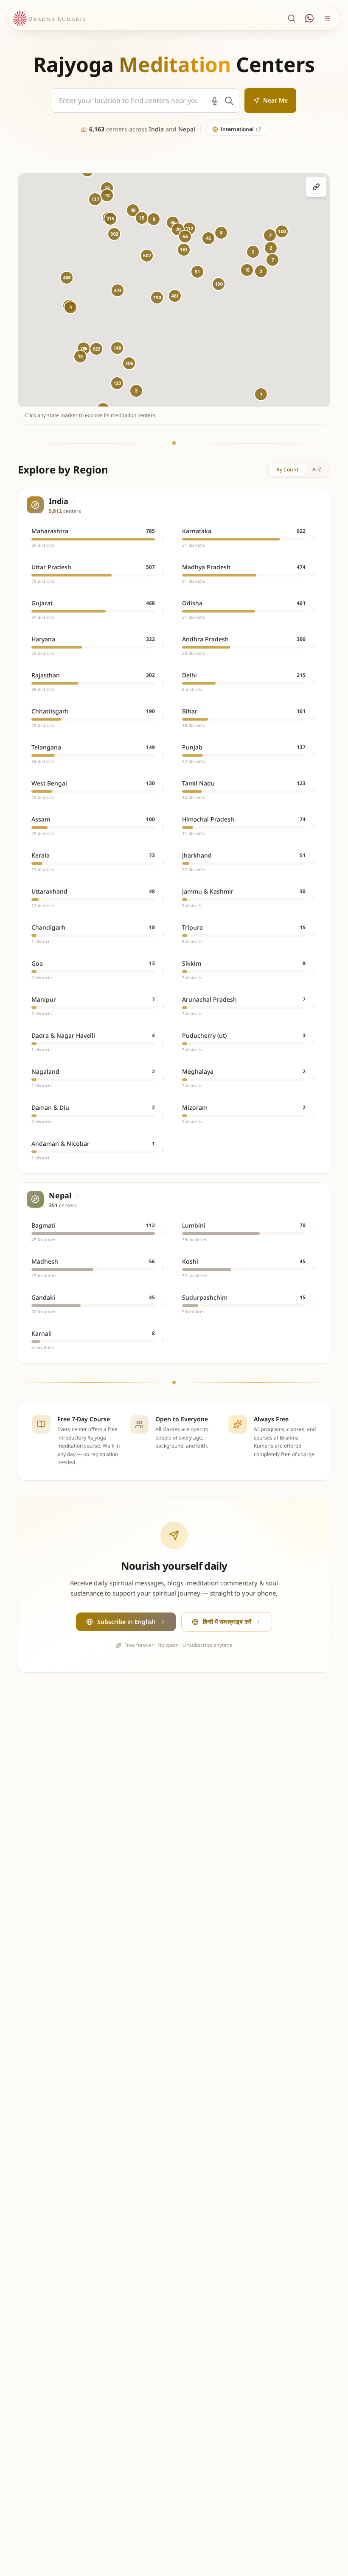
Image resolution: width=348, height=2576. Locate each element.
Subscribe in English (126, 1622)
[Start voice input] (215, 101)
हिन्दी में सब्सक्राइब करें (227, 1622)
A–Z (317, 469)
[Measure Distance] (316, 187)
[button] (118, 290)
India (156, 129)
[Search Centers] (292, 18)
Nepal (187, 129)
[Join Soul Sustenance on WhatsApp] (309, 18)
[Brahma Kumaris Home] (49, 18)
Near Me (275, 100)
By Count (288, 469)
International (237, 129)
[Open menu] (328, 18)
